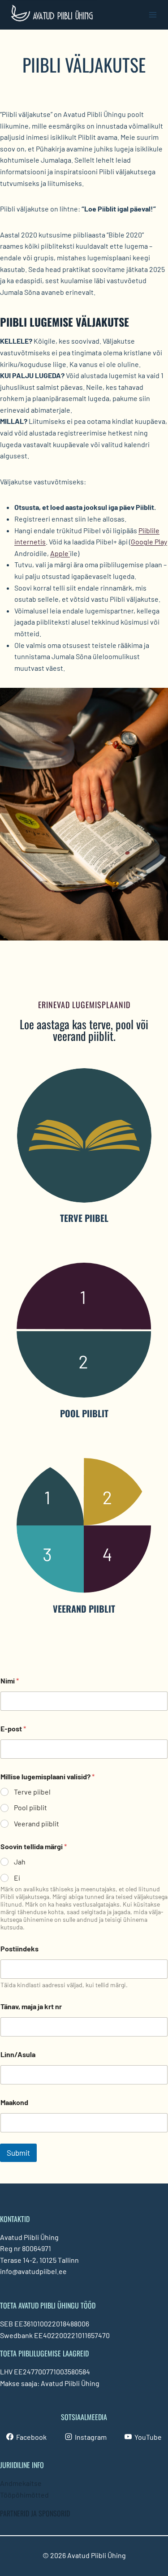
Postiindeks (19, 1948)
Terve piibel (32, 1792)
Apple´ (60, 553)
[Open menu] (153, 15)
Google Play (149, 542)
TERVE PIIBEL (84, 1218)
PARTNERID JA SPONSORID (35, 2513)
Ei (17, 1878)
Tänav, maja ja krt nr (31, 2006)
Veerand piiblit (37, 1823)
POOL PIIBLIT (84, 1413)
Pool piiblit (30, 1807)
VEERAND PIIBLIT (84, 1609)
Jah (20, 1862)
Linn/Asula (18, 2054)
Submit (18, 2153)
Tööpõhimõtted (24, 2495)
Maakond (14, 2102)
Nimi (10, 1681)
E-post (13, 1728)
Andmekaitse (21, 2483)
